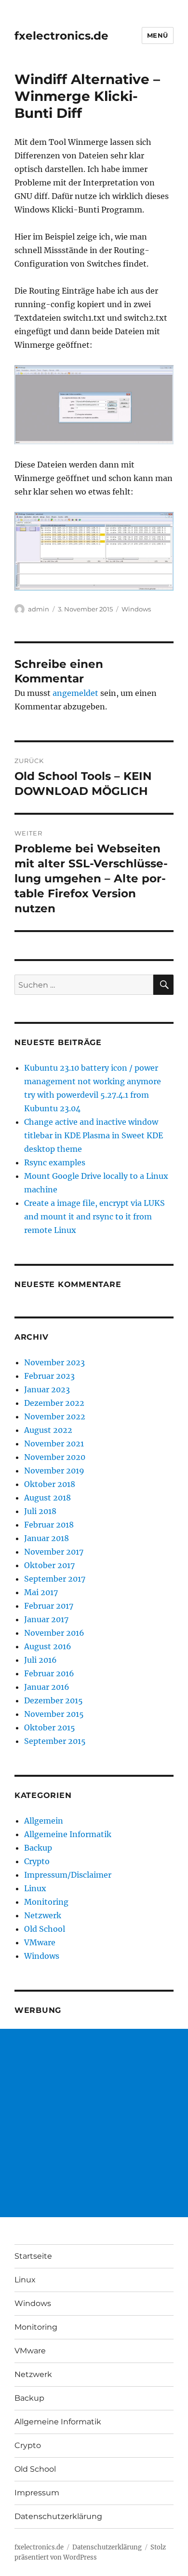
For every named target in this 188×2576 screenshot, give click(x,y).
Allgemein (44, 1821)
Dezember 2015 (54, 1700)
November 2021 (54, 1444)
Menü (158, 35)
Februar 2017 (49, 1606)
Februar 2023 (49, 1376)
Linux (35, 1888)
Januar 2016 (47, 1687)
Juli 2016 (40, 1660)
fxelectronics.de (61, 36)
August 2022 (48, 1430)
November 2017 (54, 1552)
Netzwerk (43, 1915)
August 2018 (47, 1498)
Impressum (37, 2493)
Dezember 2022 (54, 1403)
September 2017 (55, 1579)
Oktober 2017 (49, 1565)
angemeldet (75, 693)
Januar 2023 (47, 1389)
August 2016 (48, 1646)
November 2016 (54, 1633)
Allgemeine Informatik (68, 1834)
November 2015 (54, 1714)
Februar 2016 (49, 1673)
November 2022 (55, 1416)
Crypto (37, 1861)
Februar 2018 (49, 1525)
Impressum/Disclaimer (68, 1875)
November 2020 (55, 1457)
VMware (40, 1942)
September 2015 (55, 1741)
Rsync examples (55, 1162)
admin (39, 609)
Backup (38, 1848)
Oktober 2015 (50, 1727)
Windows (136, 609)
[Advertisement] (94, 2123)
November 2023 (54, 1362)
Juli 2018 (40, 1511)
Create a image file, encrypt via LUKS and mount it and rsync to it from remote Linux (94, 1217)
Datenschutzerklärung (58, 2516)
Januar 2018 (47, 1538)
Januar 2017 (46, 1619)
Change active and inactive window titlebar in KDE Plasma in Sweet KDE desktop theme (94, 1135)
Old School (45, 1929)
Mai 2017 (41, 1592)
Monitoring (46, 1902)
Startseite (33, 2256)
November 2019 (54, 1471)
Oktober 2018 (50, 1484)
